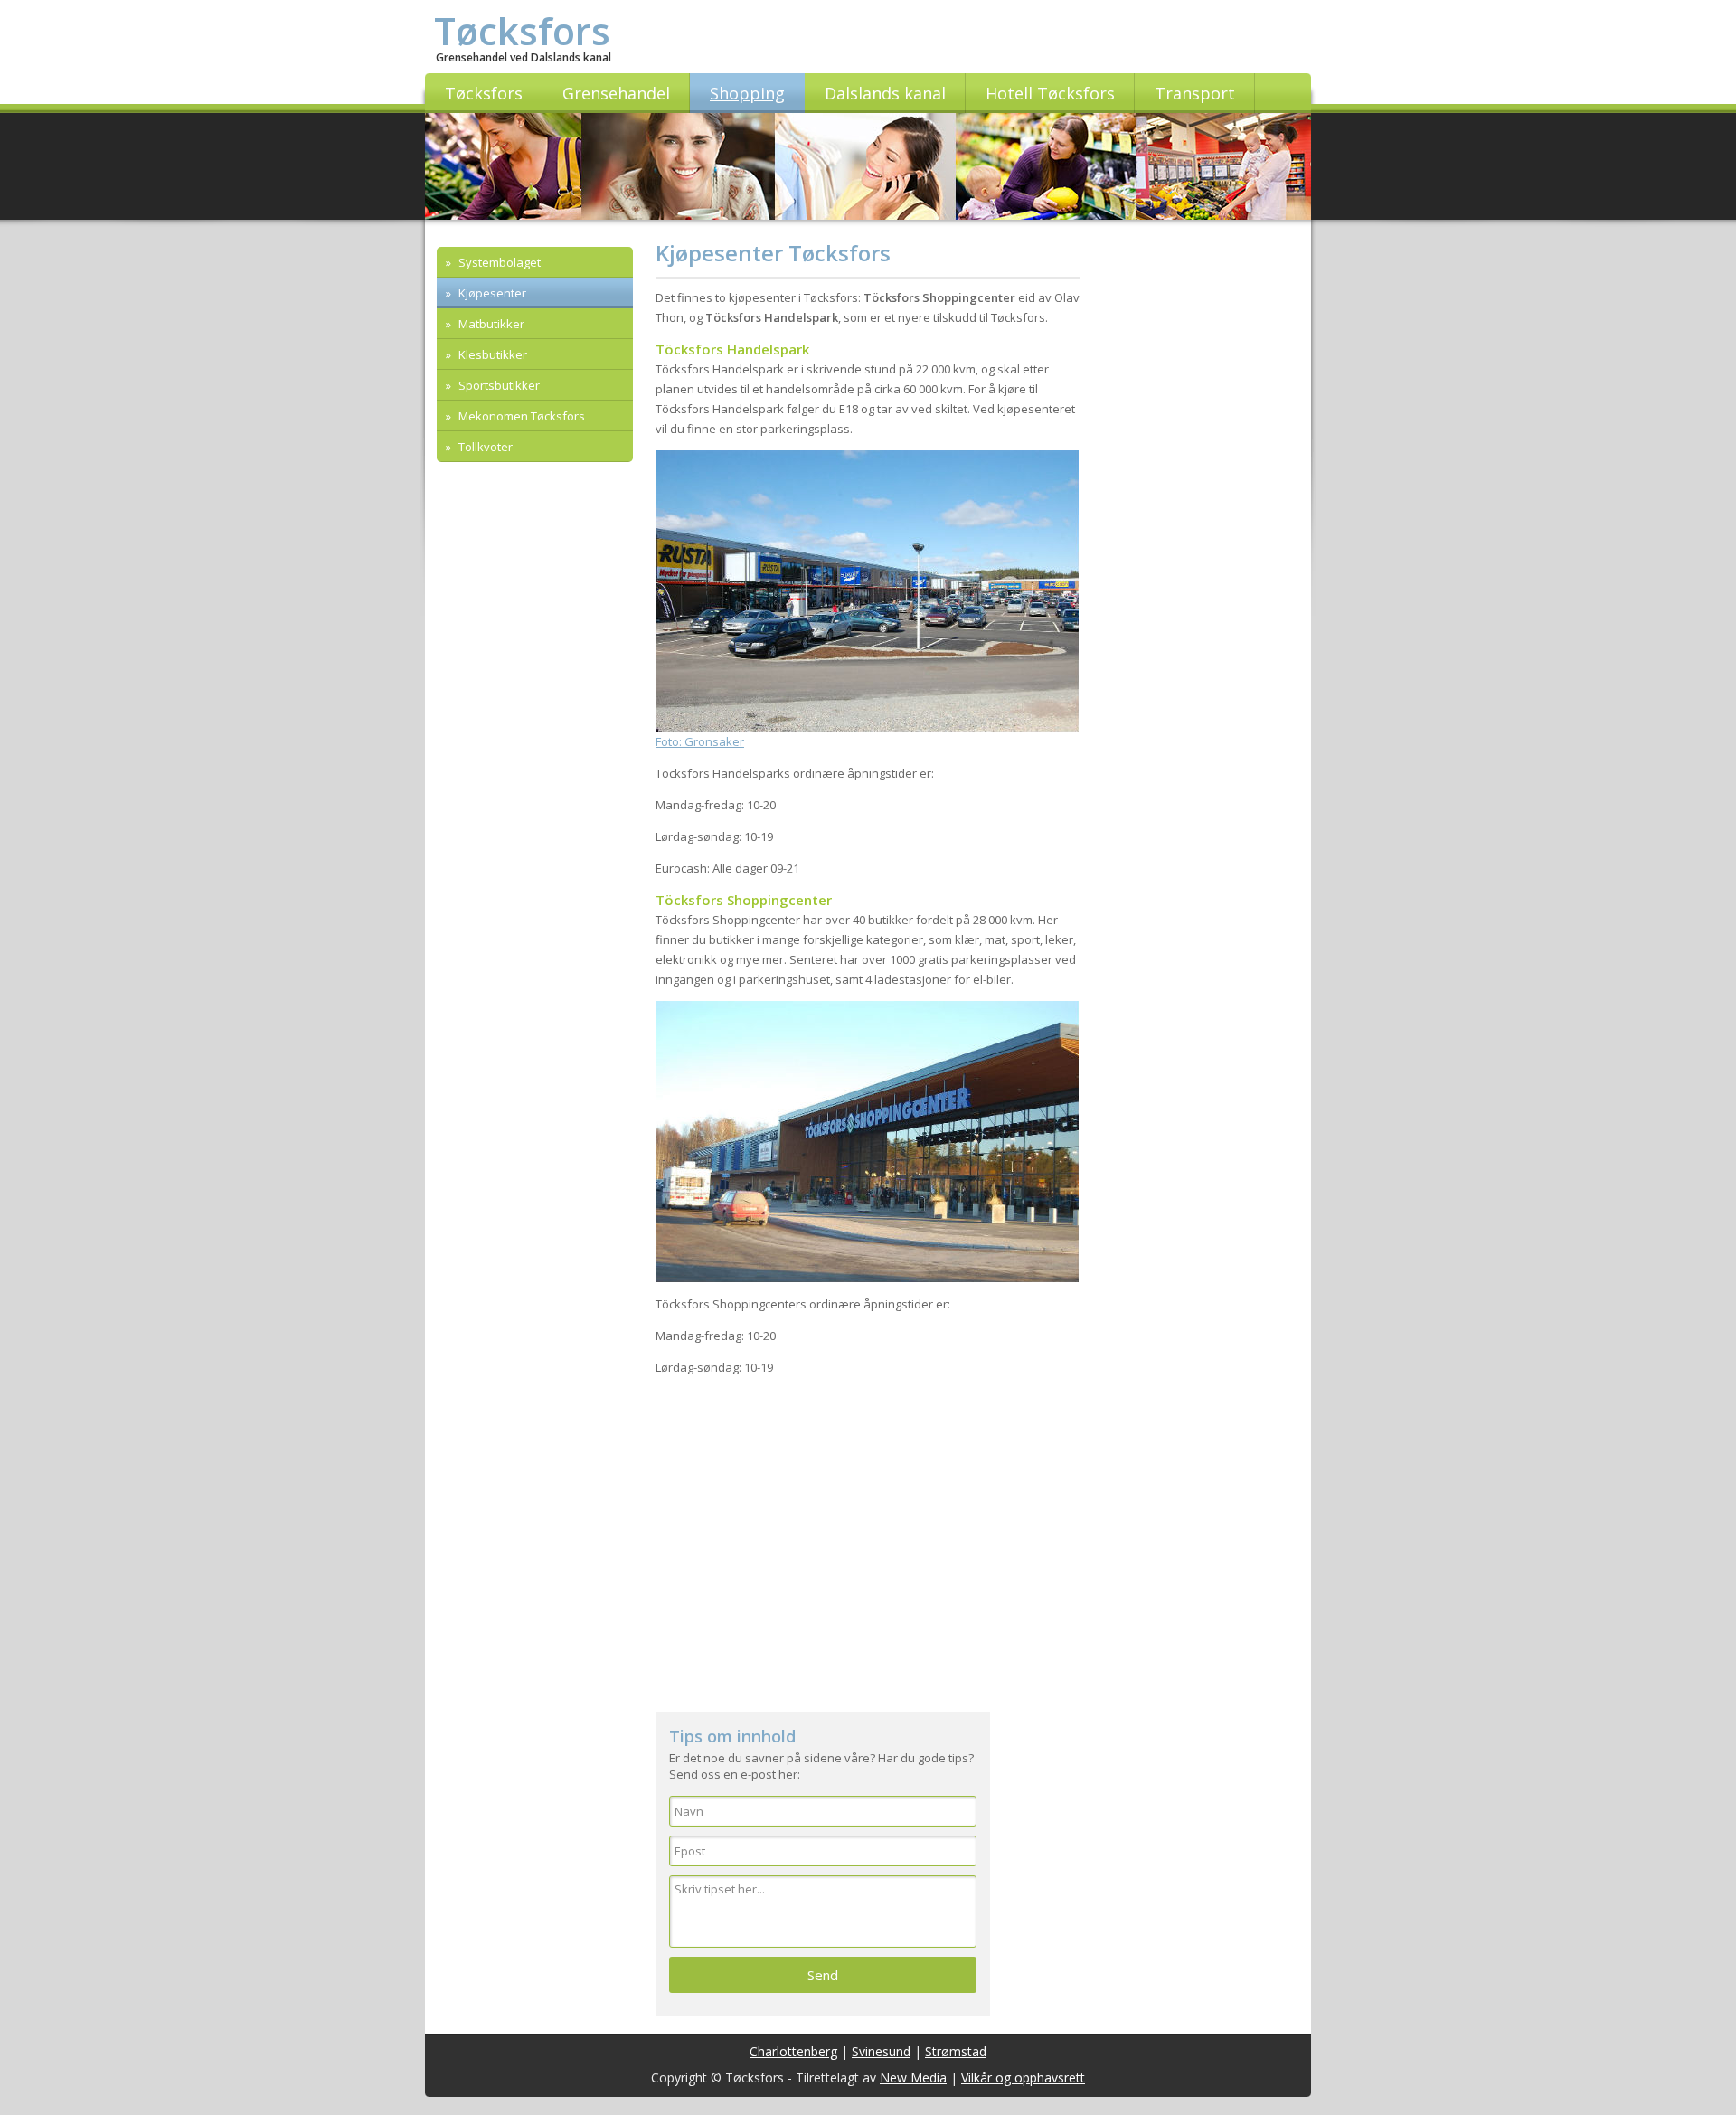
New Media (913, 2077)
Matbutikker (490, 324)
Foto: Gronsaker (700, 741)
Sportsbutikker (498, 385)
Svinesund (881, 2051)
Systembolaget (498, 262)
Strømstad (956, 2051)
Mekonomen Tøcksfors (520, 416)
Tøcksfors (522, 30)
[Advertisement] (868, 1549)
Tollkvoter (484, 447)
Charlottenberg (793, 2051)
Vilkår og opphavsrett (1023, 2077)
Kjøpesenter (491, 293)
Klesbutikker (491, 354)
